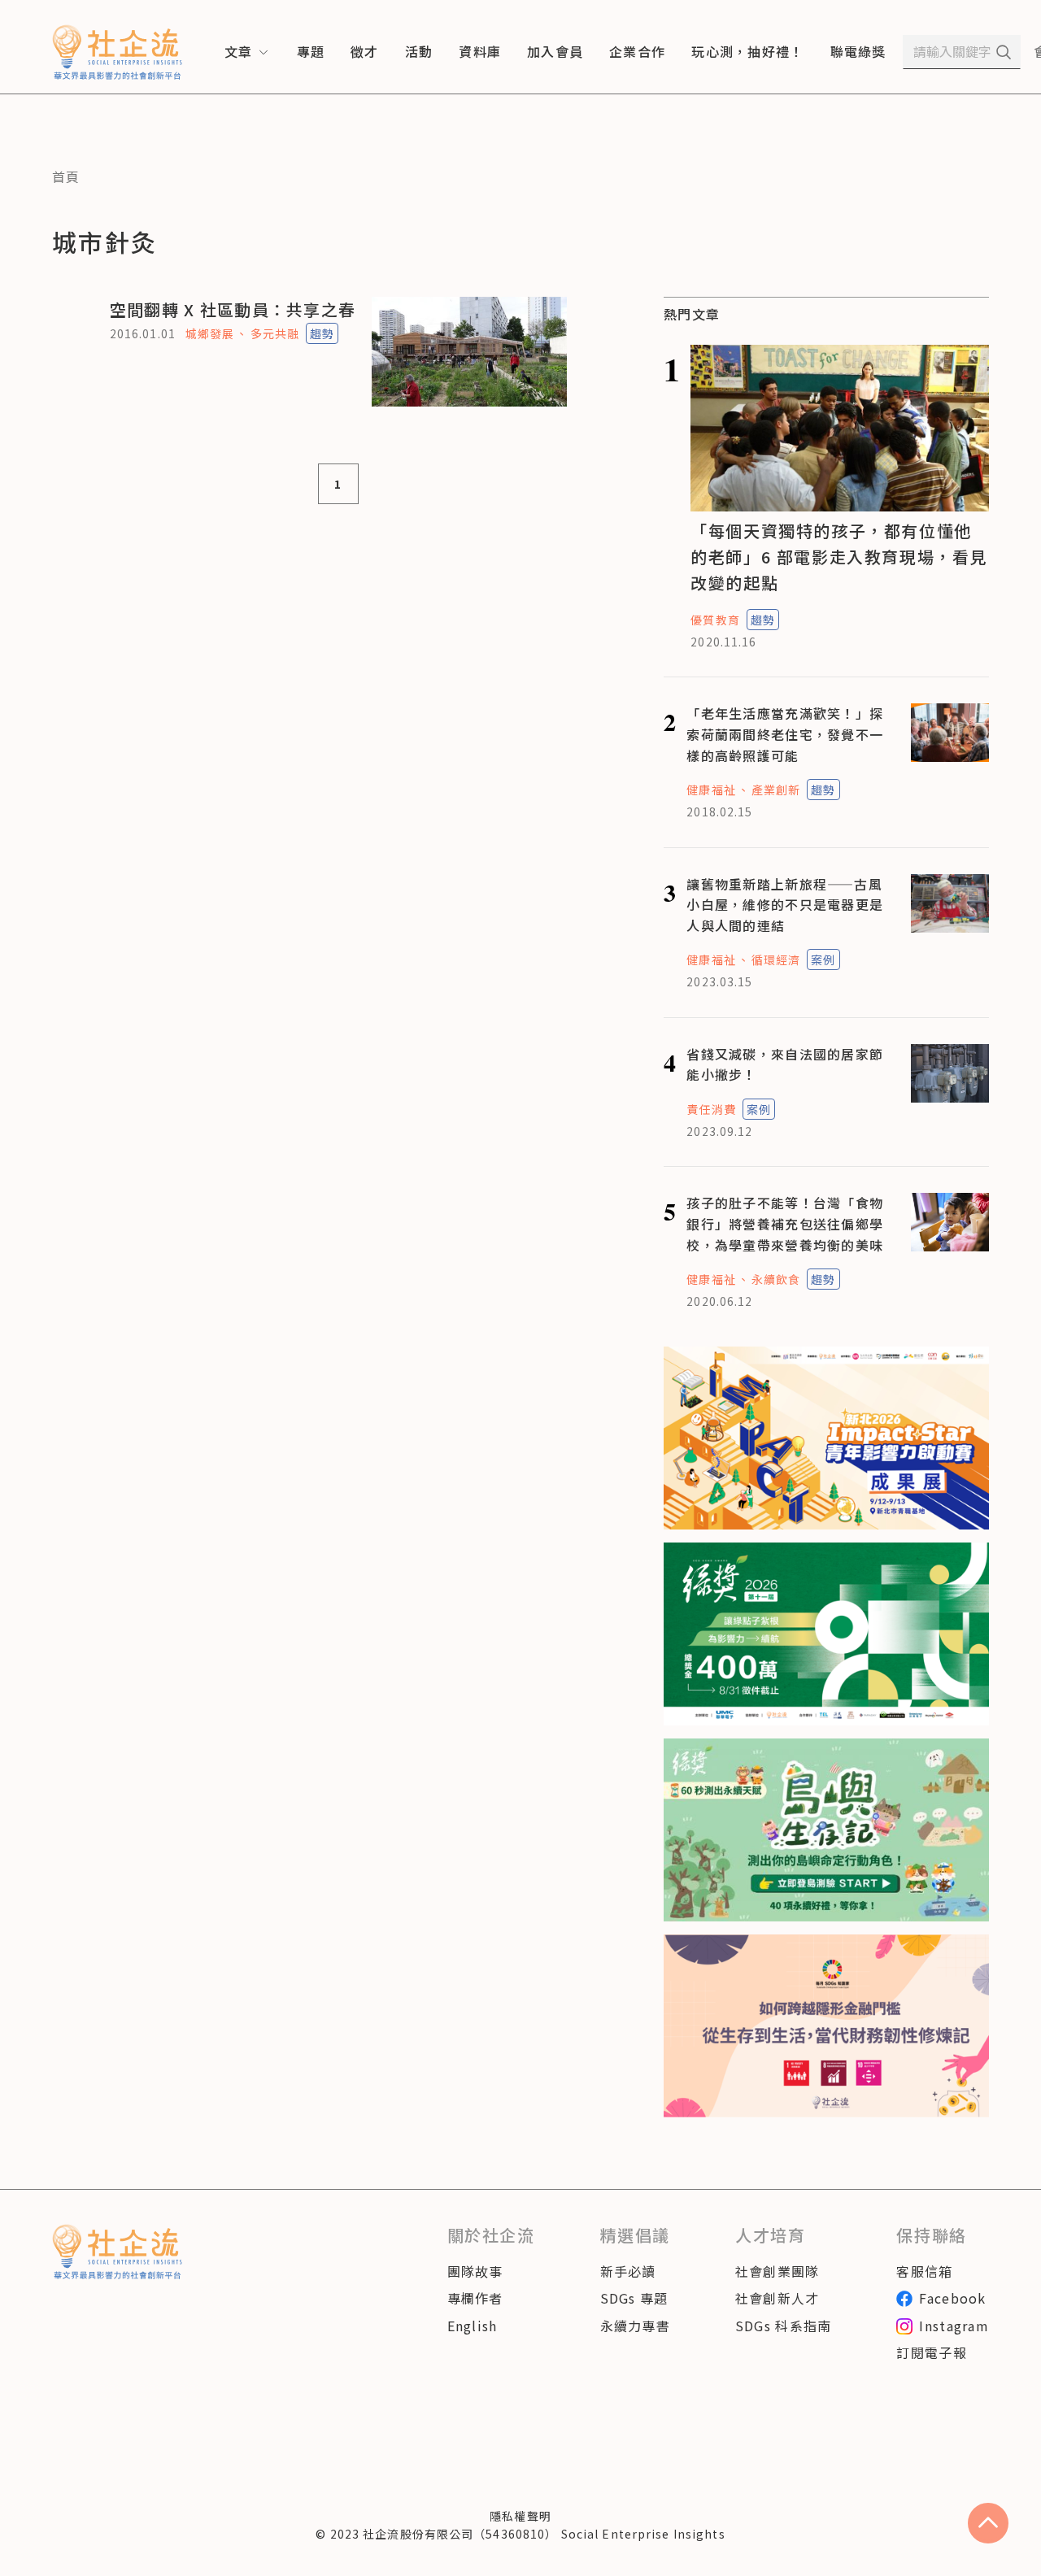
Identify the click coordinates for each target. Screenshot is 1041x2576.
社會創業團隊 (777, 2271)
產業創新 (776, 790)
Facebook (952, 2298)
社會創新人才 (777, 2298)
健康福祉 (711, 790)
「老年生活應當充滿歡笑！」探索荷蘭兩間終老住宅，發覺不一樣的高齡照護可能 (785, 734)
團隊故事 (475, 2271)
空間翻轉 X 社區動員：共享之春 (233, 309)
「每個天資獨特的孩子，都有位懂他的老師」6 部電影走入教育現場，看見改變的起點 (839, 557)
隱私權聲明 (520, 2516)
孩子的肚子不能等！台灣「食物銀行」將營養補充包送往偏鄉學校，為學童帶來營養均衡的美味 (785, 1223)
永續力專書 (635, 2326)
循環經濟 (776, 959)
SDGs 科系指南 (784, 2326)
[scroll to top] (988, 2523)
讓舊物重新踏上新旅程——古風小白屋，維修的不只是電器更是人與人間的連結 (785, 905)
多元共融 (275, 333)
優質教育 (715, 620)
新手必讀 (628, 2271)
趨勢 (322, 333)
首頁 (66, 176)
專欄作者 (475, 2298)
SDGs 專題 (634, 2298)
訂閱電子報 (931, 2352)
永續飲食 (776, 1279)
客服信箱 (924, 2271)
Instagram (954, 2326)
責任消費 (711, 1109)
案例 (823, 959)
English (473, 2326)
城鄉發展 (210, 333)
